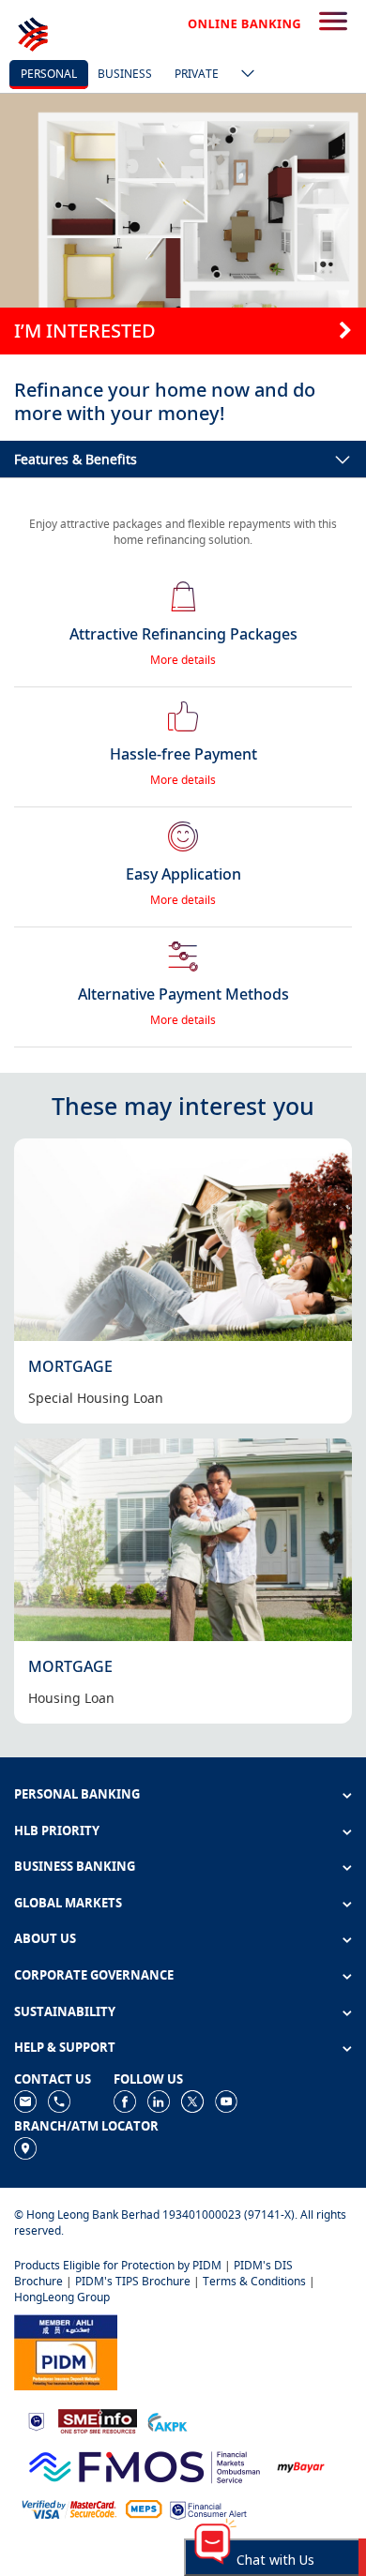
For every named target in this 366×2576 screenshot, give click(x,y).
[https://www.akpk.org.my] (167, 2420)
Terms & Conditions (254, 2281)
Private (197, 74)
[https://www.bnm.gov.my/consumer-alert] (208, 2509)
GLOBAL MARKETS (68, 1903)
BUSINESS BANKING (75, 1866)
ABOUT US (45, 1938)
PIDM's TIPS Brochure (133, 2281)
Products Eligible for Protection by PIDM (118, 2265)
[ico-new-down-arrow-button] (243, 75)
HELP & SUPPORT (65, 2047)
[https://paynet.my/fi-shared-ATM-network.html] (144, 2508)
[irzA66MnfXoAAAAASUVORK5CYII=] (59, 2100)
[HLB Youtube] (226, 2100)
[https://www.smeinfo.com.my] (98, 2420)
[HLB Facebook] (125, 2100)
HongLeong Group (62, 2297)
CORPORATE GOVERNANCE (94, 1975)
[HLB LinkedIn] (159, 2100)
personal (49, 74)
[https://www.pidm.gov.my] (66, 2351)
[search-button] (333, 23)
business (125, 74)
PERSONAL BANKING (77, 1794)
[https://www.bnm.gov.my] (36, 2421)
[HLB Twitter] (192, 2100)
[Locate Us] (25, 2147)
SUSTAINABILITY (65, 2011)
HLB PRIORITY (57, 1830)
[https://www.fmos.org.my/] (145, 2465)
